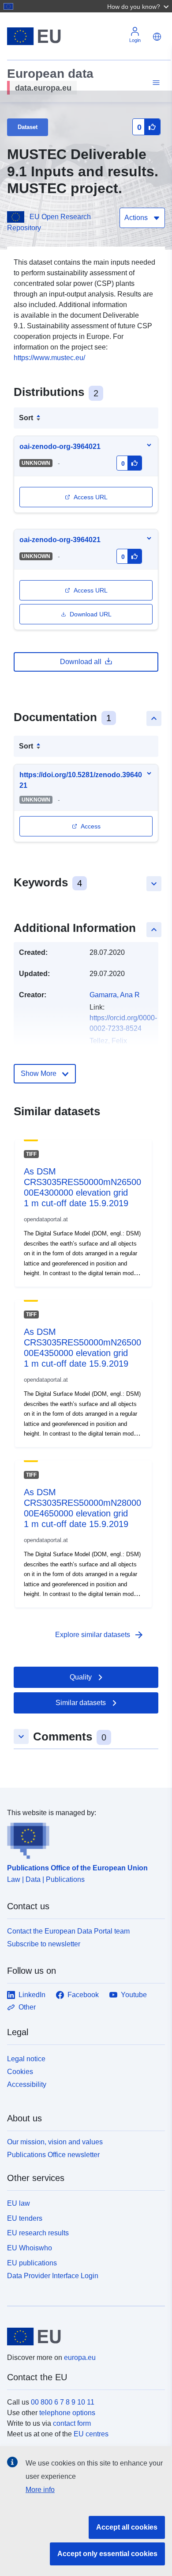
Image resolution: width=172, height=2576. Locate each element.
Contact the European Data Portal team (68, 1931)
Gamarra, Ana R (115, 995)
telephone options (67, 2413)
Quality (81, 1677)
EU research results (38, 2233)
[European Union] (83, 2337)
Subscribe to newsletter (44, 1944)
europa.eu (80, 2358)
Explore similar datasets (100, 1635)
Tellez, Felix (108, 1041)
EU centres (91, 2434)
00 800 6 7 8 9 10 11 (63, 2402)
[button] (139, 6)
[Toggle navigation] (155, 83)
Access (91, 826)
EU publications (32, 2263)
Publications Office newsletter (53, 2155)
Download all (81, 662)
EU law (19, 2203)
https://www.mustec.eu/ (49, 358)
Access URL (91, 497)
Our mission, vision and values (55, 2142)
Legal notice (26, 2059)
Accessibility (27, 2084)
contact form (72, 2423)
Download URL (91, 614)
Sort (26, 418)
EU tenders (25, 2218)
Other (27, 2007)
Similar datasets (81, 1703)
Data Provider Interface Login (53, 2275)
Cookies (20, 2072)
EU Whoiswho (30, 2248)
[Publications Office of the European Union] (82, 1839)
